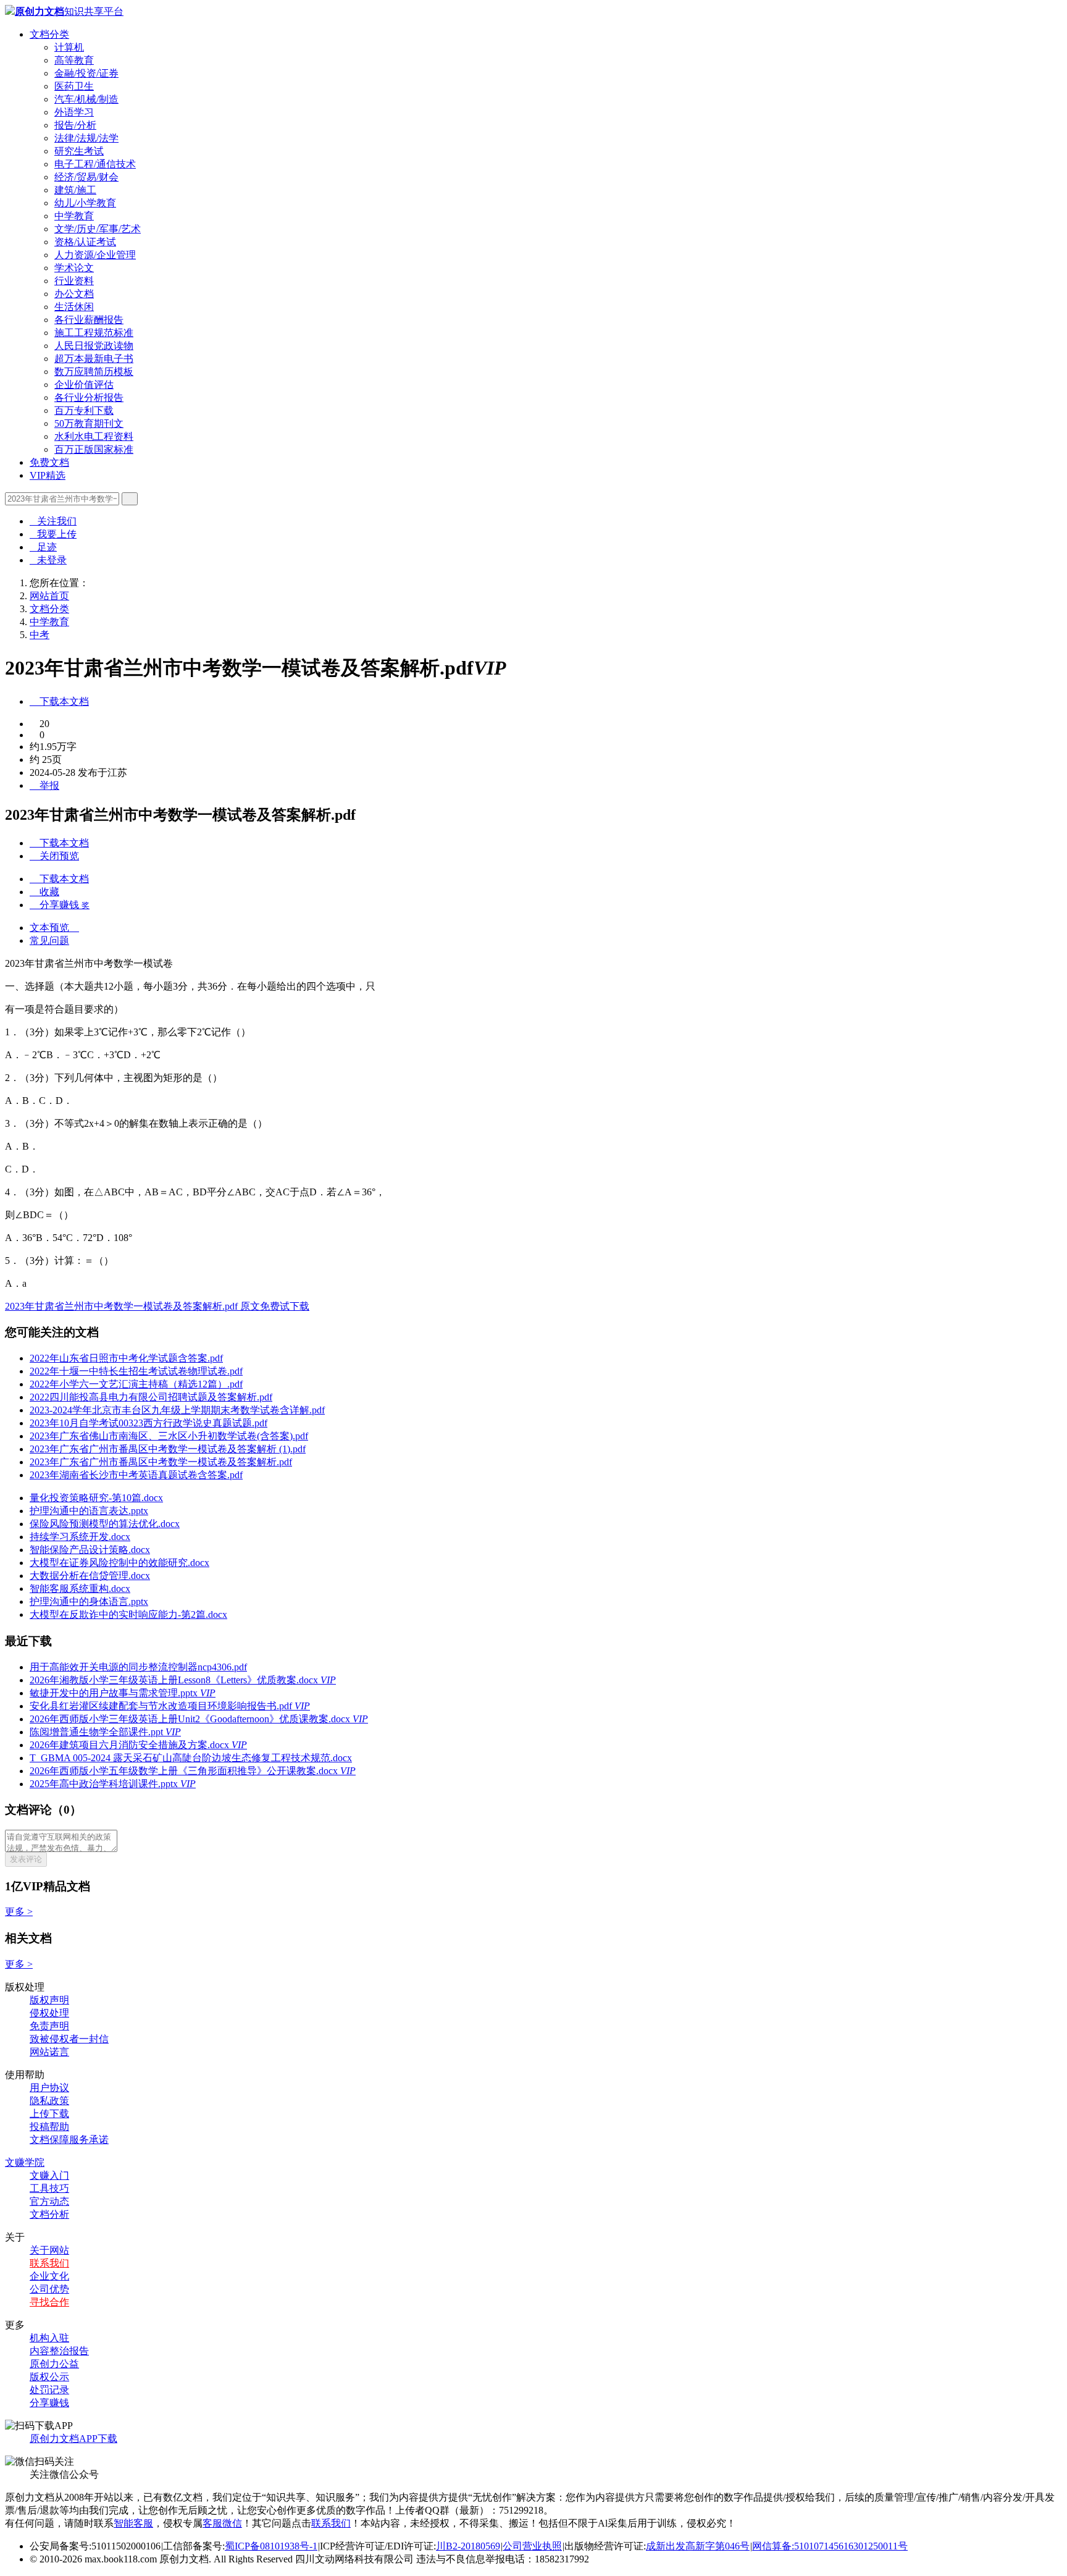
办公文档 (74, 294)
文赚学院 (25, 2162)
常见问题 (49, 941)
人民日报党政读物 (94, 346)
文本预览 (54, 928)
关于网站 (49, 2250)
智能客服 (133, 2523)
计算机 (69, 47)
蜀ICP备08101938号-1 (271, 2546)
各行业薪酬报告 (89, 320)
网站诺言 (49, 2052)
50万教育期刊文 (89, 423)
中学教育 (74, 216)
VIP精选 (48, 475)
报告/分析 (75, 125)
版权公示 (49, 2377)
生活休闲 (74, 307)
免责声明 (49, 2026)
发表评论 (26, 1859)
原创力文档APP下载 (73, 2439)
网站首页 (49, 596)
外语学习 (74, 112)
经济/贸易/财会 (86, 177)
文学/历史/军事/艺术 (98, 229)
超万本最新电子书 (94, 359)
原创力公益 (54, 2364)
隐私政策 (49, 2101)
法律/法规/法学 (86, 138)
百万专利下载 (84, 410)
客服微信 (222, 2523)
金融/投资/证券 (86, 73)
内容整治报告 (59, 2351)
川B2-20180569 (468, 2546)
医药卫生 (74, 86)
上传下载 (49, 2114)
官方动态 (49, 2201)
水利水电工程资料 (94, 436)
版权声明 (49, 2000)
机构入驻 (49, 2338)
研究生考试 (79, 151)
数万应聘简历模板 (94, 372)
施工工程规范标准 (94, 333)
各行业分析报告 (89, 398)
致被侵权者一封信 (69, 2039)
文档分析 (49, 2214)
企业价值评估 (84, 385)
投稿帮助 (49, 2127)
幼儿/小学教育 (85, 203)
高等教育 (74, 60)
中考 (40, 635)
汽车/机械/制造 (86, 99)
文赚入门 (49, 2175)
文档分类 (49, 34)
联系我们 (49, 2263)
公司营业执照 (532, 2546)
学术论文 (74, 268)
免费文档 (49, 462)
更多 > (19, 1912)
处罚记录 (49, 2390)
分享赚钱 (49, 2403)
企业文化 (49, 2276)
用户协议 (49, 2088)
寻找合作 (49, 2302)
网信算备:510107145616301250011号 (830, 2546)
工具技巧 (49, 2188)
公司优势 (49, 2289)
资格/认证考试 (85, 242)
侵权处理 (49, 2013)
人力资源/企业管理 (95, 255)
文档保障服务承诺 (69, 2140)
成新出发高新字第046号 (698, 2546)
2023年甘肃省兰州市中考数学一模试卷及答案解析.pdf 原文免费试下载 (157, 1306)
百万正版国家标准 (94, 449)
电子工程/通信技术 (95, 164)
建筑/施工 (75, 190)
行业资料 (74, 281)
